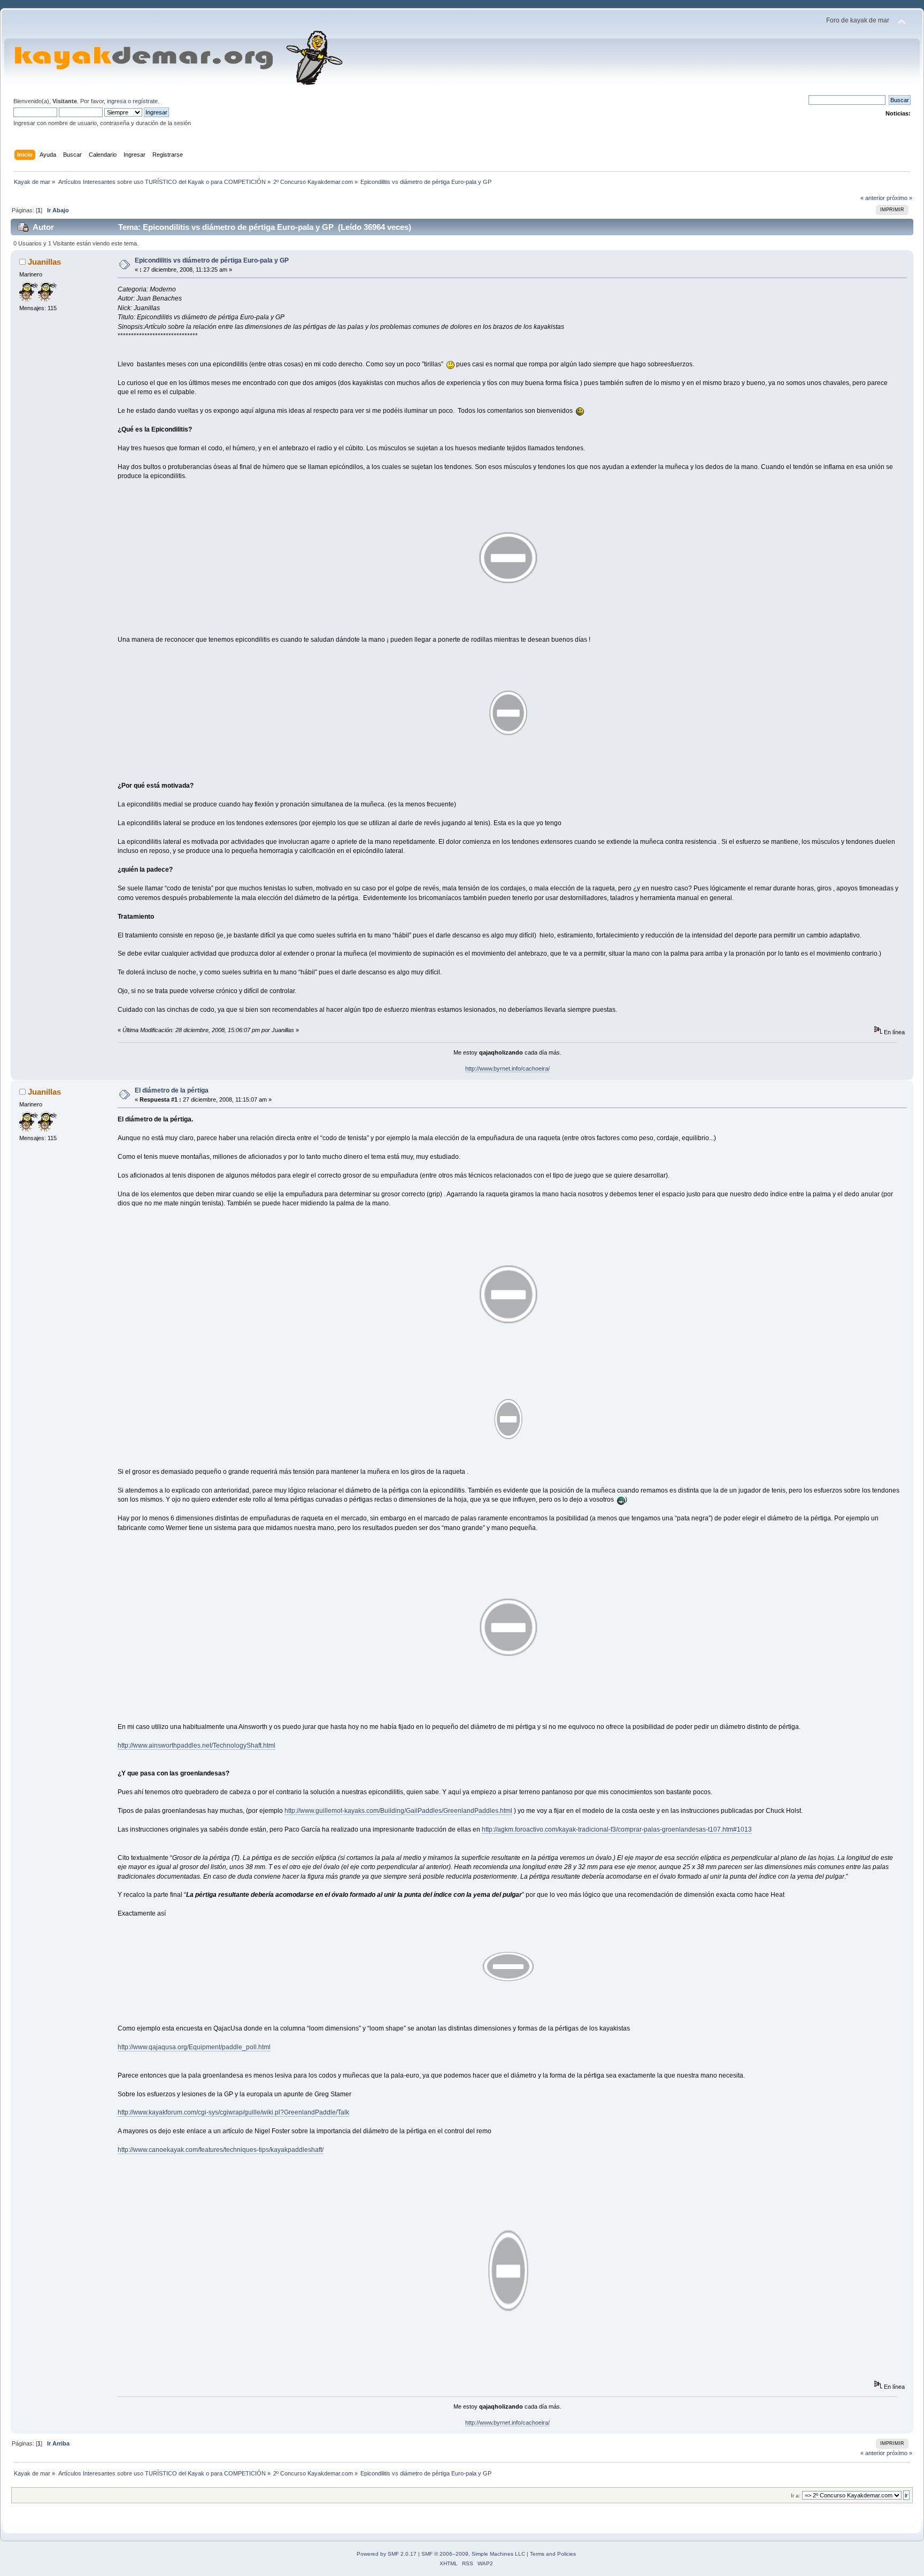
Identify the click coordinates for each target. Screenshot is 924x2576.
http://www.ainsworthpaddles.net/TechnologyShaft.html (197, 1745)
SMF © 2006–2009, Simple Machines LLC (473, 2554)
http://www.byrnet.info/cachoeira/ (507, 1068)
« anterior (873, 198)
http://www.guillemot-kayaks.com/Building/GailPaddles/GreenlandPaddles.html (398, 1811)
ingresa (117, 101)
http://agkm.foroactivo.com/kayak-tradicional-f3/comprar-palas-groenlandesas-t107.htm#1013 (617, 1829)
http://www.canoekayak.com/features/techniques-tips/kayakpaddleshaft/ (221, 2150)
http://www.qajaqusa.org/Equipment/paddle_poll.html (194, 2047)
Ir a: (796, 2496)
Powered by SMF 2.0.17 (387, 2554)
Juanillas (44, 262)
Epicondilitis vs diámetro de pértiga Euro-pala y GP (212, 260)
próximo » (899, 198)
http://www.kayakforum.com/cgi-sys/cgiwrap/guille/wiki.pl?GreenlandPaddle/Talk (233, 2112)
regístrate (145, 101)
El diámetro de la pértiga (172, 1090)
